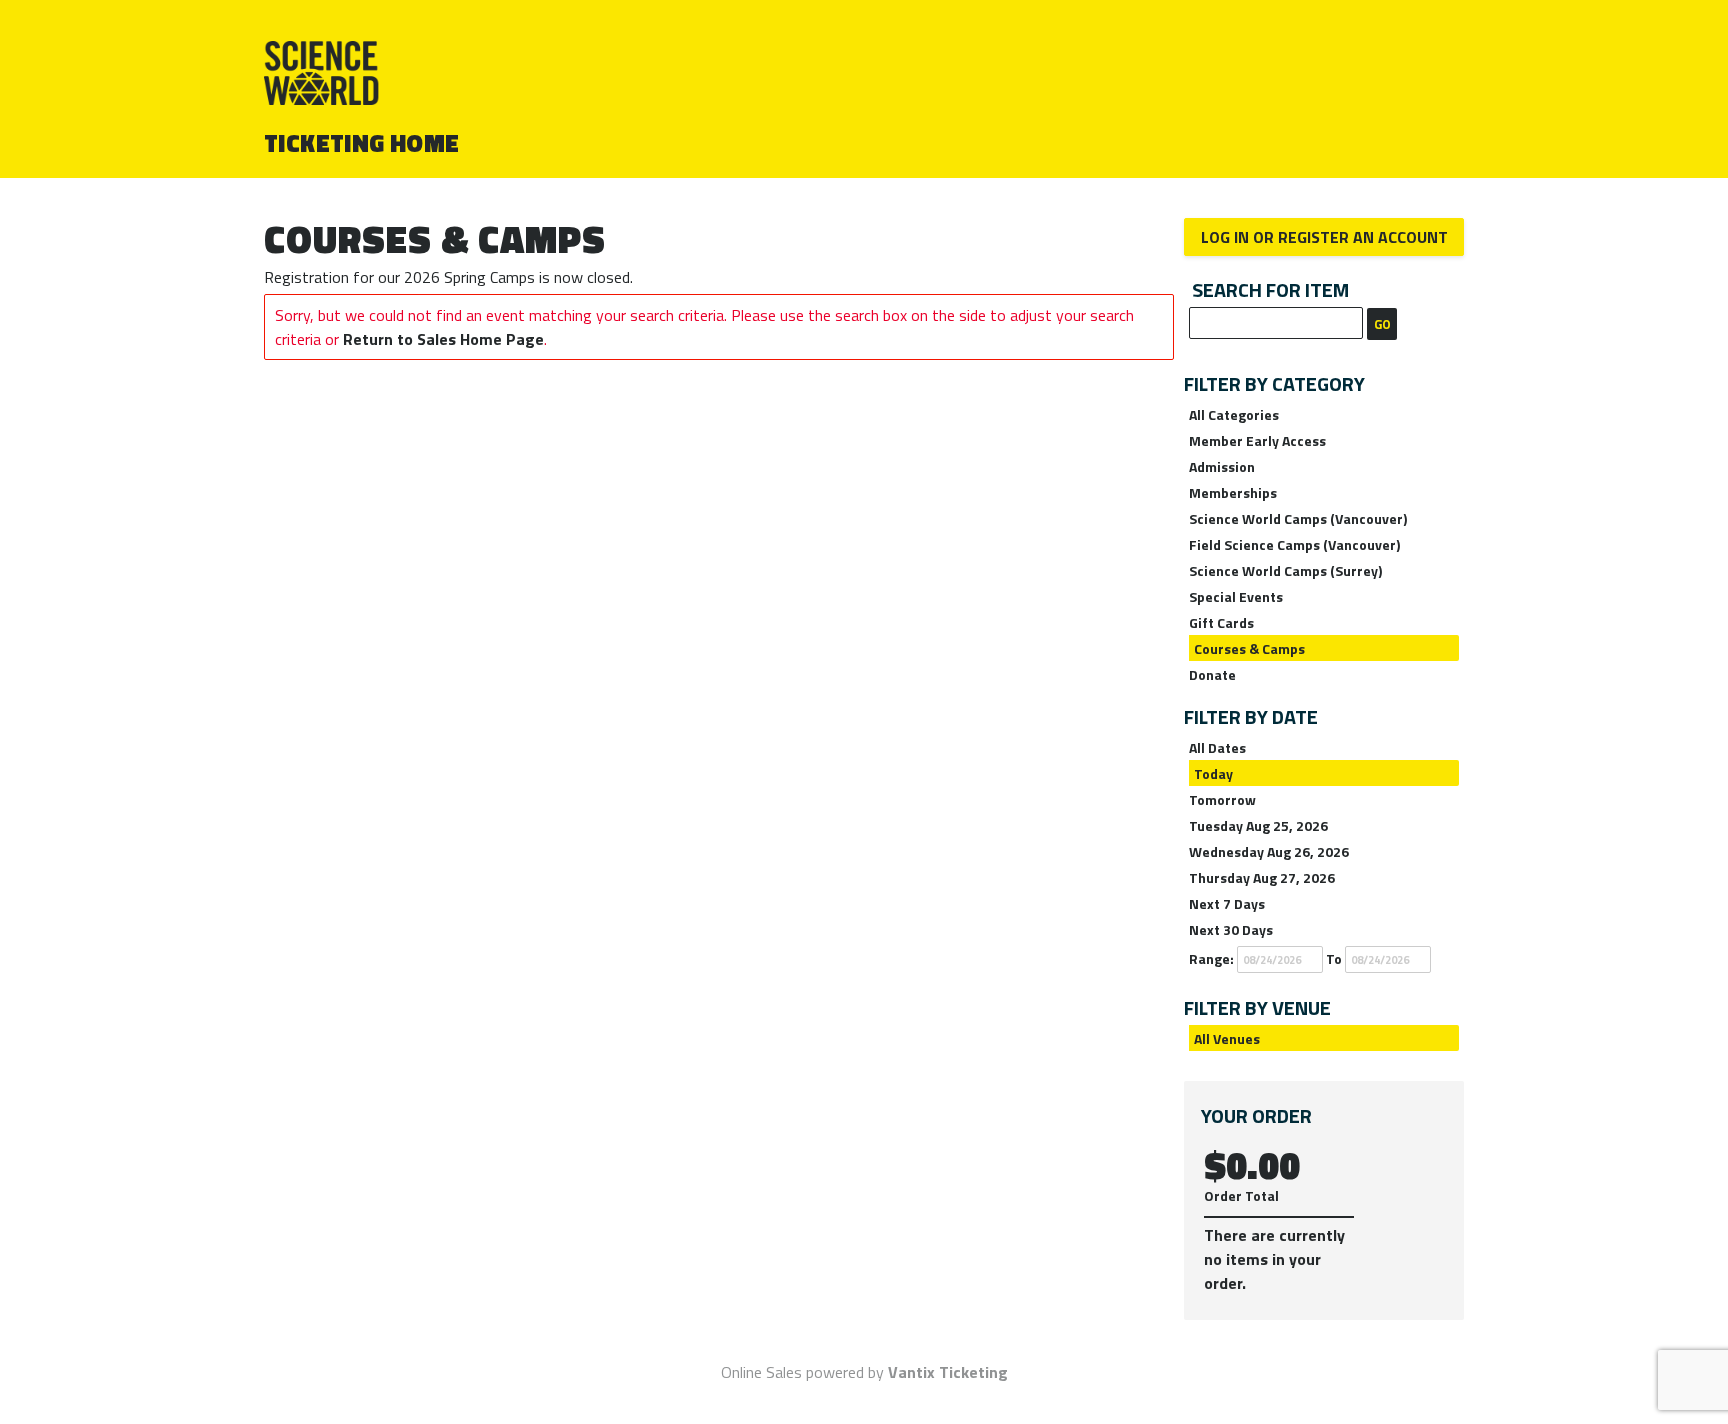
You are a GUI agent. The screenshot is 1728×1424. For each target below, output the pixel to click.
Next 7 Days (1227, 903)
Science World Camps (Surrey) (1285, 570)
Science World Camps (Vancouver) (1298, 518)
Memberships (1233, 492)
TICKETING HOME (362, 143)
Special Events (1236, 596)
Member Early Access (1257, 440)
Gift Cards (1221, 622)
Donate (1212, 674)
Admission (1222, 466)
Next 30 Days (1231, 929)
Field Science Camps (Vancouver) (1294, 544)
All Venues (1227, 1038)
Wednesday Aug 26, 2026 (1269, 851)
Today (1213, 773)
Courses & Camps (1249, 648)
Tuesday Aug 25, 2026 (1258, 825)
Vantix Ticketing (948, 1372)
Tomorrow (1222, 799)
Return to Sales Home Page (443, 339)
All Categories (1234, 414)
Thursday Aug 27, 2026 (1262, 877)
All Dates (1217, 747)
